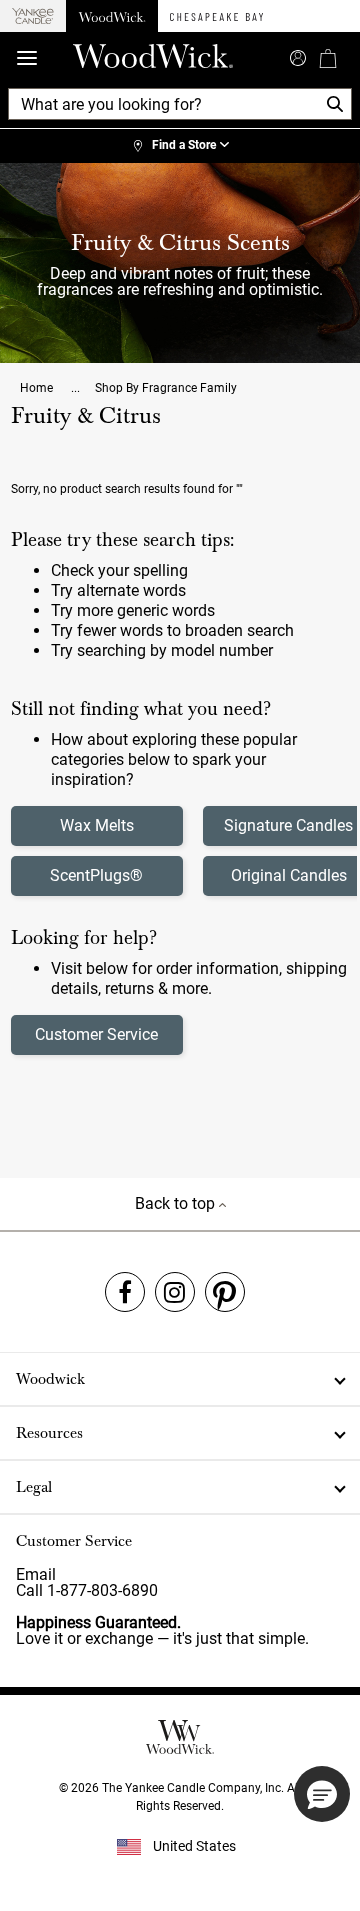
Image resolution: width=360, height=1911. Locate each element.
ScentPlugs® (96, 875)
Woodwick (50, 1379)
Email (36, 1574)
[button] (322, 1794)
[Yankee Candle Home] (33, 16)
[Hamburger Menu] (27, 58)
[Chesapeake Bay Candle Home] (216, 16)
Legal (34, 1487)
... (75, 388)
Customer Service (96, 1034)
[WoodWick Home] (112, 16)
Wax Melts (97, 825)
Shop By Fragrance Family (166, 388)
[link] (180, 146)
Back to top (177, 1203)
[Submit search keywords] (298, 56)
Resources (49, 1433)
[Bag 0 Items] (328, 58)
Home (38, 388)
